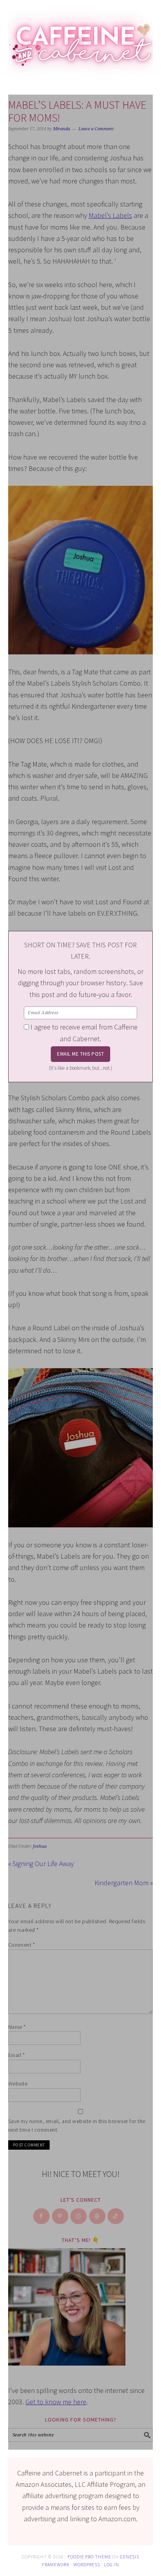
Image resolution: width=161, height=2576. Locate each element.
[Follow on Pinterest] (61, 2216)
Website (18, 2084)
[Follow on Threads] (98, 2216)
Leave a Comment (96, 129)
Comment (22, 1945)
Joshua (40, 1846)
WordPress (87, 2564)
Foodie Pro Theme (89, 2557)
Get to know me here (56, 2402)
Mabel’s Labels (110, 215)
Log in (112, 2564)
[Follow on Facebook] (42, 2216)
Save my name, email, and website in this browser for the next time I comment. (77, 2126)
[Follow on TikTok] (116, 2216)
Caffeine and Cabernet (81, 40)
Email (17, 2055)
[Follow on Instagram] (79, 2216)
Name (17, 2027)
